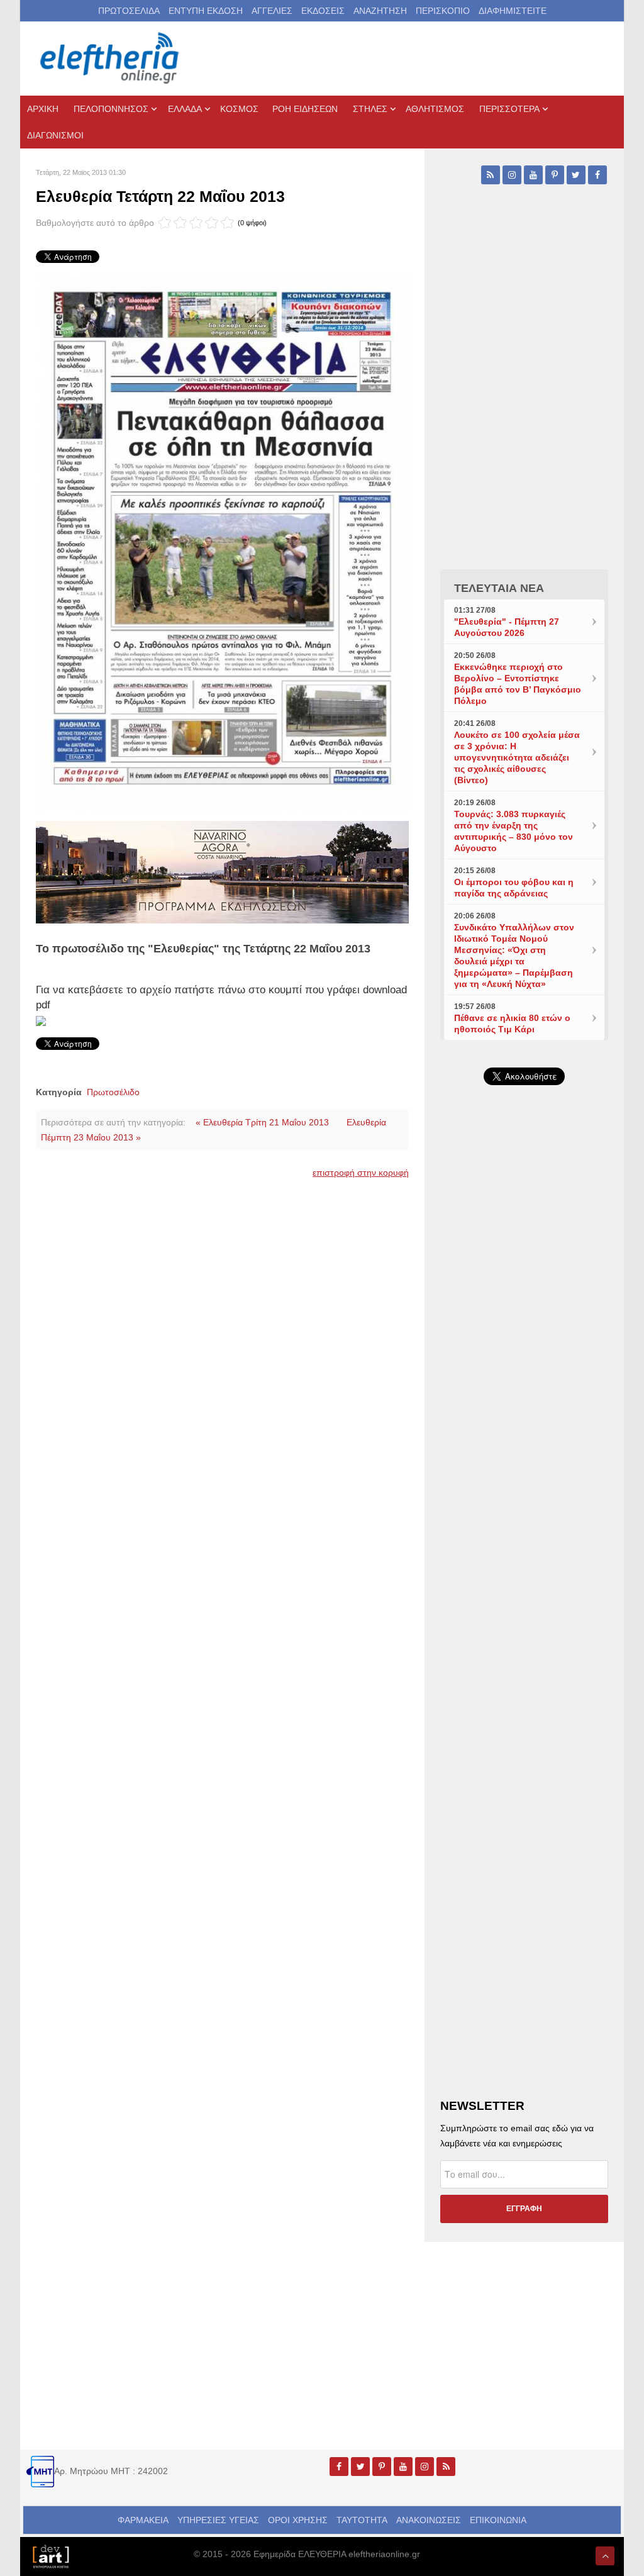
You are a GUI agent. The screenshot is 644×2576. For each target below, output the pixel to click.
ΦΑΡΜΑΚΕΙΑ (143, 2520)
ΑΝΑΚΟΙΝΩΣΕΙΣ (429, 2520)
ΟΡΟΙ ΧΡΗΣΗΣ (298, 2520)
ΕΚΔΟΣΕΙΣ (323, 11)
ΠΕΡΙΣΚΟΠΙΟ (443, 11)
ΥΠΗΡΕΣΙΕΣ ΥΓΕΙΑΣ (218, 2520)
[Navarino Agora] (222, 871)
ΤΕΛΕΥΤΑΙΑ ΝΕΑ (499, 588)
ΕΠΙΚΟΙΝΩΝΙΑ (498, 2520)
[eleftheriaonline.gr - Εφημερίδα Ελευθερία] (111, 59)
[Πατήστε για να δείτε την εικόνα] (222, 541)
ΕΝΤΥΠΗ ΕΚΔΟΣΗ (206, 11)
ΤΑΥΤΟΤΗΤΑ (362, 2520)
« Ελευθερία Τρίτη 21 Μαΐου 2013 (262, 1122)
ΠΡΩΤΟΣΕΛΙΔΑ (129, 11)
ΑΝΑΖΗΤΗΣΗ (380, 11)
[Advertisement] (524, 1385)
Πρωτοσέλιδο (113, 1092)
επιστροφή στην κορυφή (361, 1173)
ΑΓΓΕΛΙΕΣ (272, 11)
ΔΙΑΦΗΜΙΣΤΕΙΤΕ (513, 11)
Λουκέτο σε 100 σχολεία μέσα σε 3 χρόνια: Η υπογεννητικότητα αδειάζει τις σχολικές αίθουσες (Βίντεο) (517, 757)
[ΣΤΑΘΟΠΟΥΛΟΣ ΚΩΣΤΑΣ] (50, 2555)
